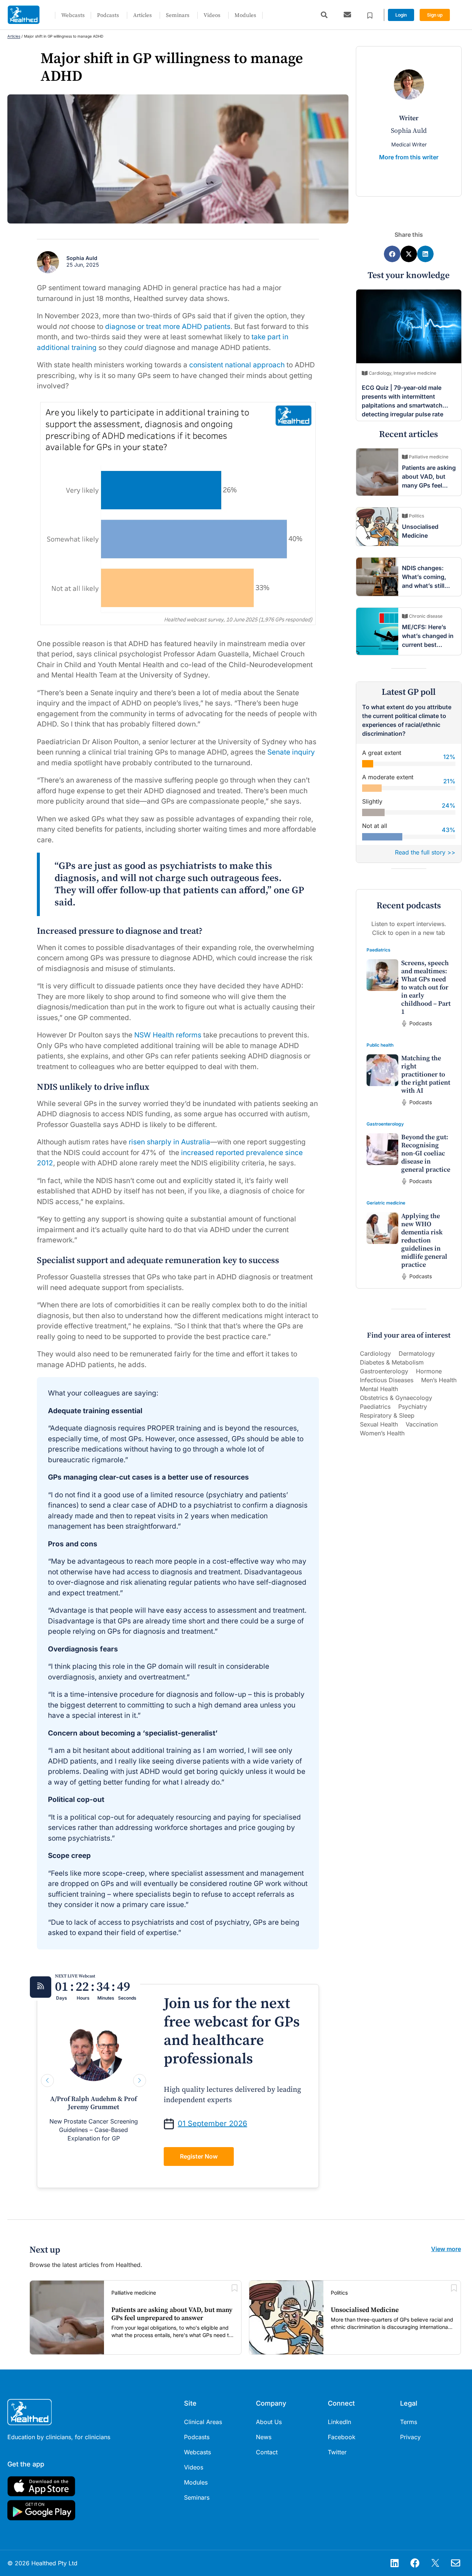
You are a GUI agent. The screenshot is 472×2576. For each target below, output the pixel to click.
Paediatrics (379, 950)
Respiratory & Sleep (387, 1415)
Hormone (429, 1371)
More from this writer (409, 157)
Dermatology (417, 1353)
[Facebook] (415, 2563)
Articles (143, 15)
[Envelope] (455, 2563)
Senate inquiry (291, 752)
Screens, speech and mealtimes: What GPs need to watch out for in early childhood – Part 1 (426, 987)
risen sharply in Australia (169, 1142)
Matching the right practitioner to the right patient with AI (426, 1074)
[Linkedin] (395, 2563)
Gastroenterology (385, 1124)
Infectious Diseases (387, 1380)
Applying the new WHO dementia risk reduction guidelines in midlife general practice (424, 1240)
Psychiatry (413, 1407)
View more (446, 2249)
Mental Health (379, 1389)
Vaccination (422, 1424)
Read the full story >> (425, 852)
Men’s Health (439, 1380)
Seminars (178, 15)
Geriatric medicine (386, 1203)
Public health (380, 1045)
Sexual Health (379, 1424)
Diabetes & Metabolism (392, 1362)
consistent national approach (237, 365)
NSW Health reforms (168, 1035)
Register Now (199, 2156)
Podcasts (108, 15)
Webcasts (73, 15)
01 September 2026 (212, 2123)
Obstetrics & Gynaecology (396, 1398)
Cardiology (375, 1353)
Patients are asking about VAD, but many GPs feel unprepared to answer (429, 485)
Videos (212, 15)
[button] (324, 15)
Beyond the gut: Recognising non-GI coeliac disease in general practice (426, 1153)
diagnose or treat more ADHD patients (168, 327)
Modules (245, 15)
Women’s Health (382, 1433)
